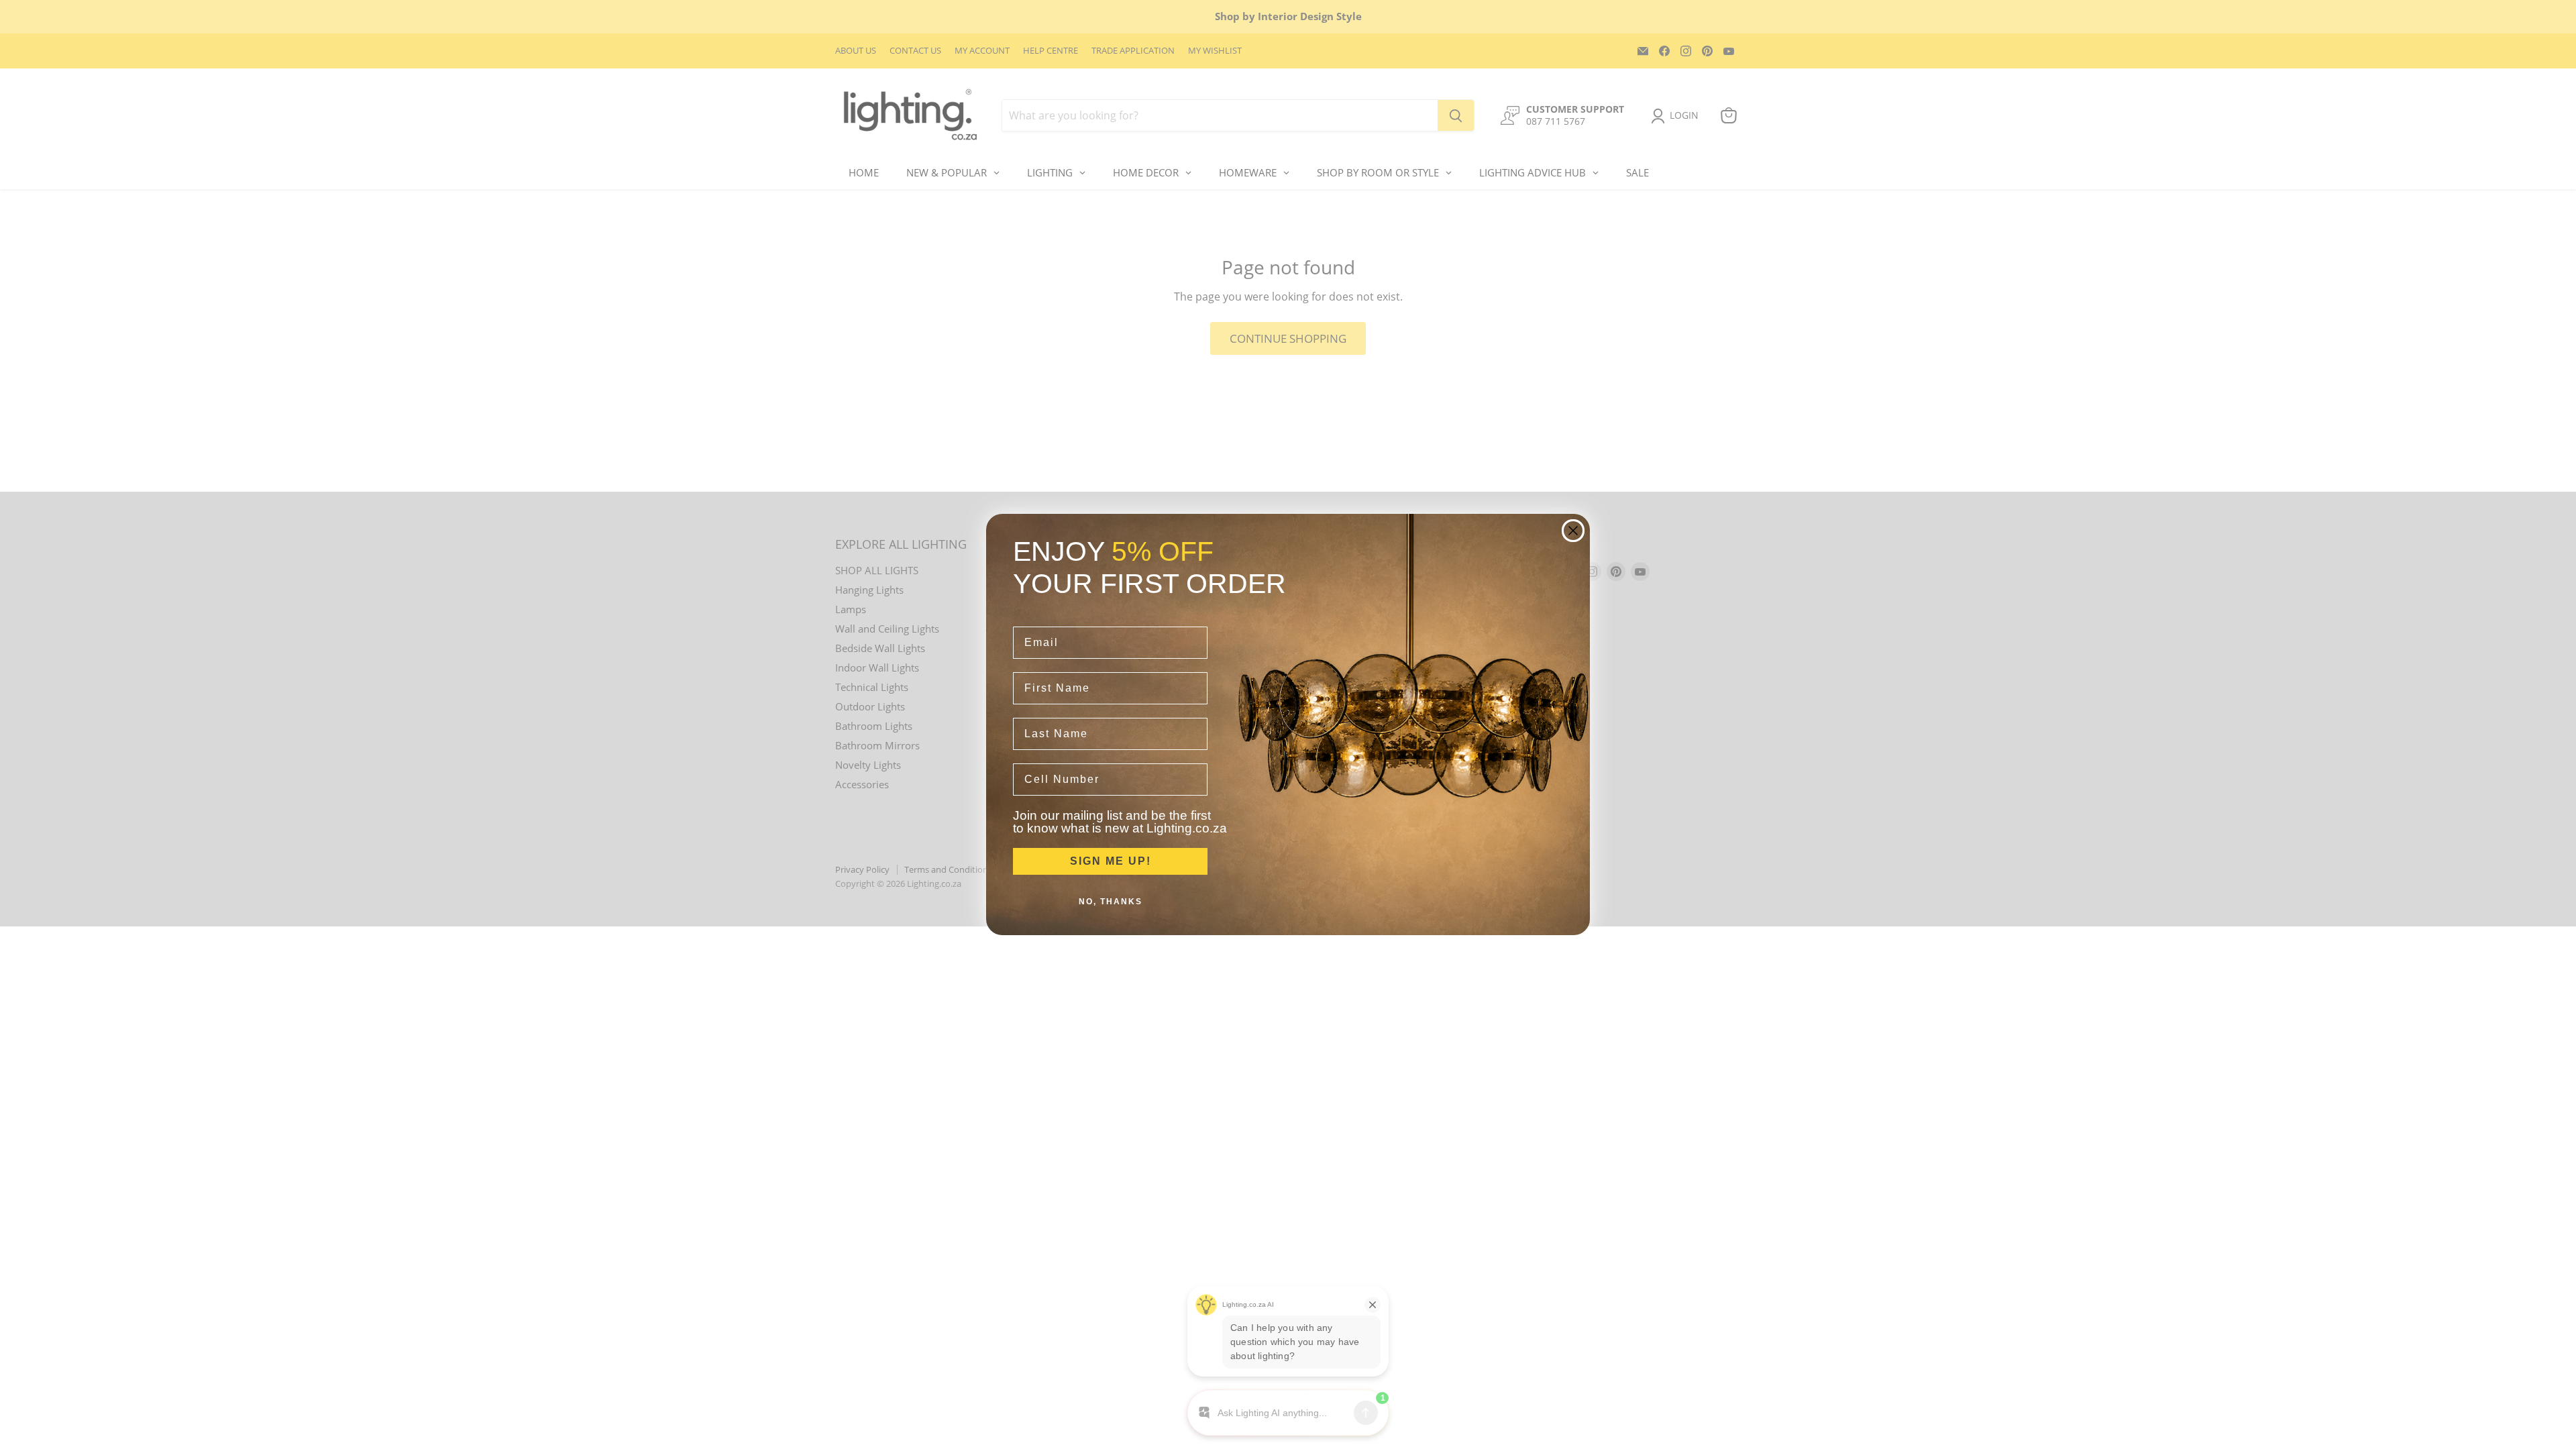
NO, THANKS (1111, 902)
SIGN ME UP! (1111, 861)
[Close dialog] (1573, 531)
